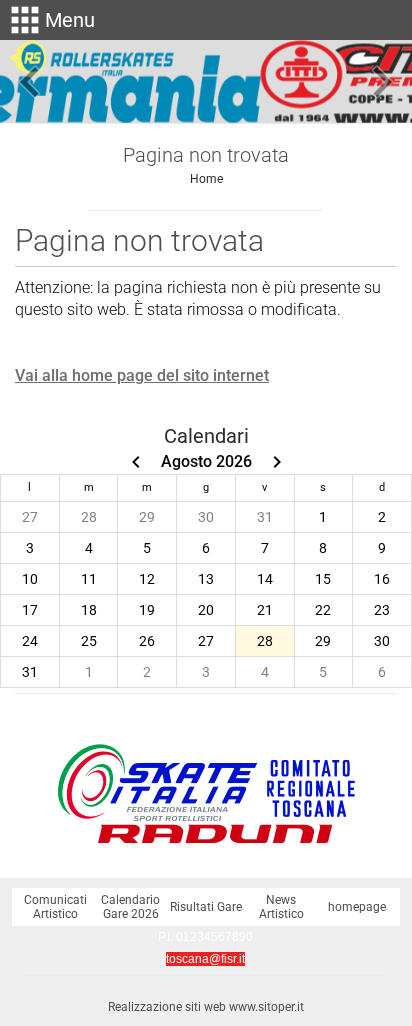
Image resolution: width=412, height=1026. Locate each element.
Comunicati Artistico (55, 907)
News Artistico (281, 907)
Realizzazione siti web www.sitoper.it (206, 1007)
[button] (50, 20)
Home (206, 179)
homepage (357, 907)
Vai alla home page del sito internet (142, 375)
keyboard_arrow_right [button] (382, 82)
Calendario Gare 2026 (130, 907)
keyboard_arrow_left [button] (30, 82)
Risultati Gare (206, 907)
